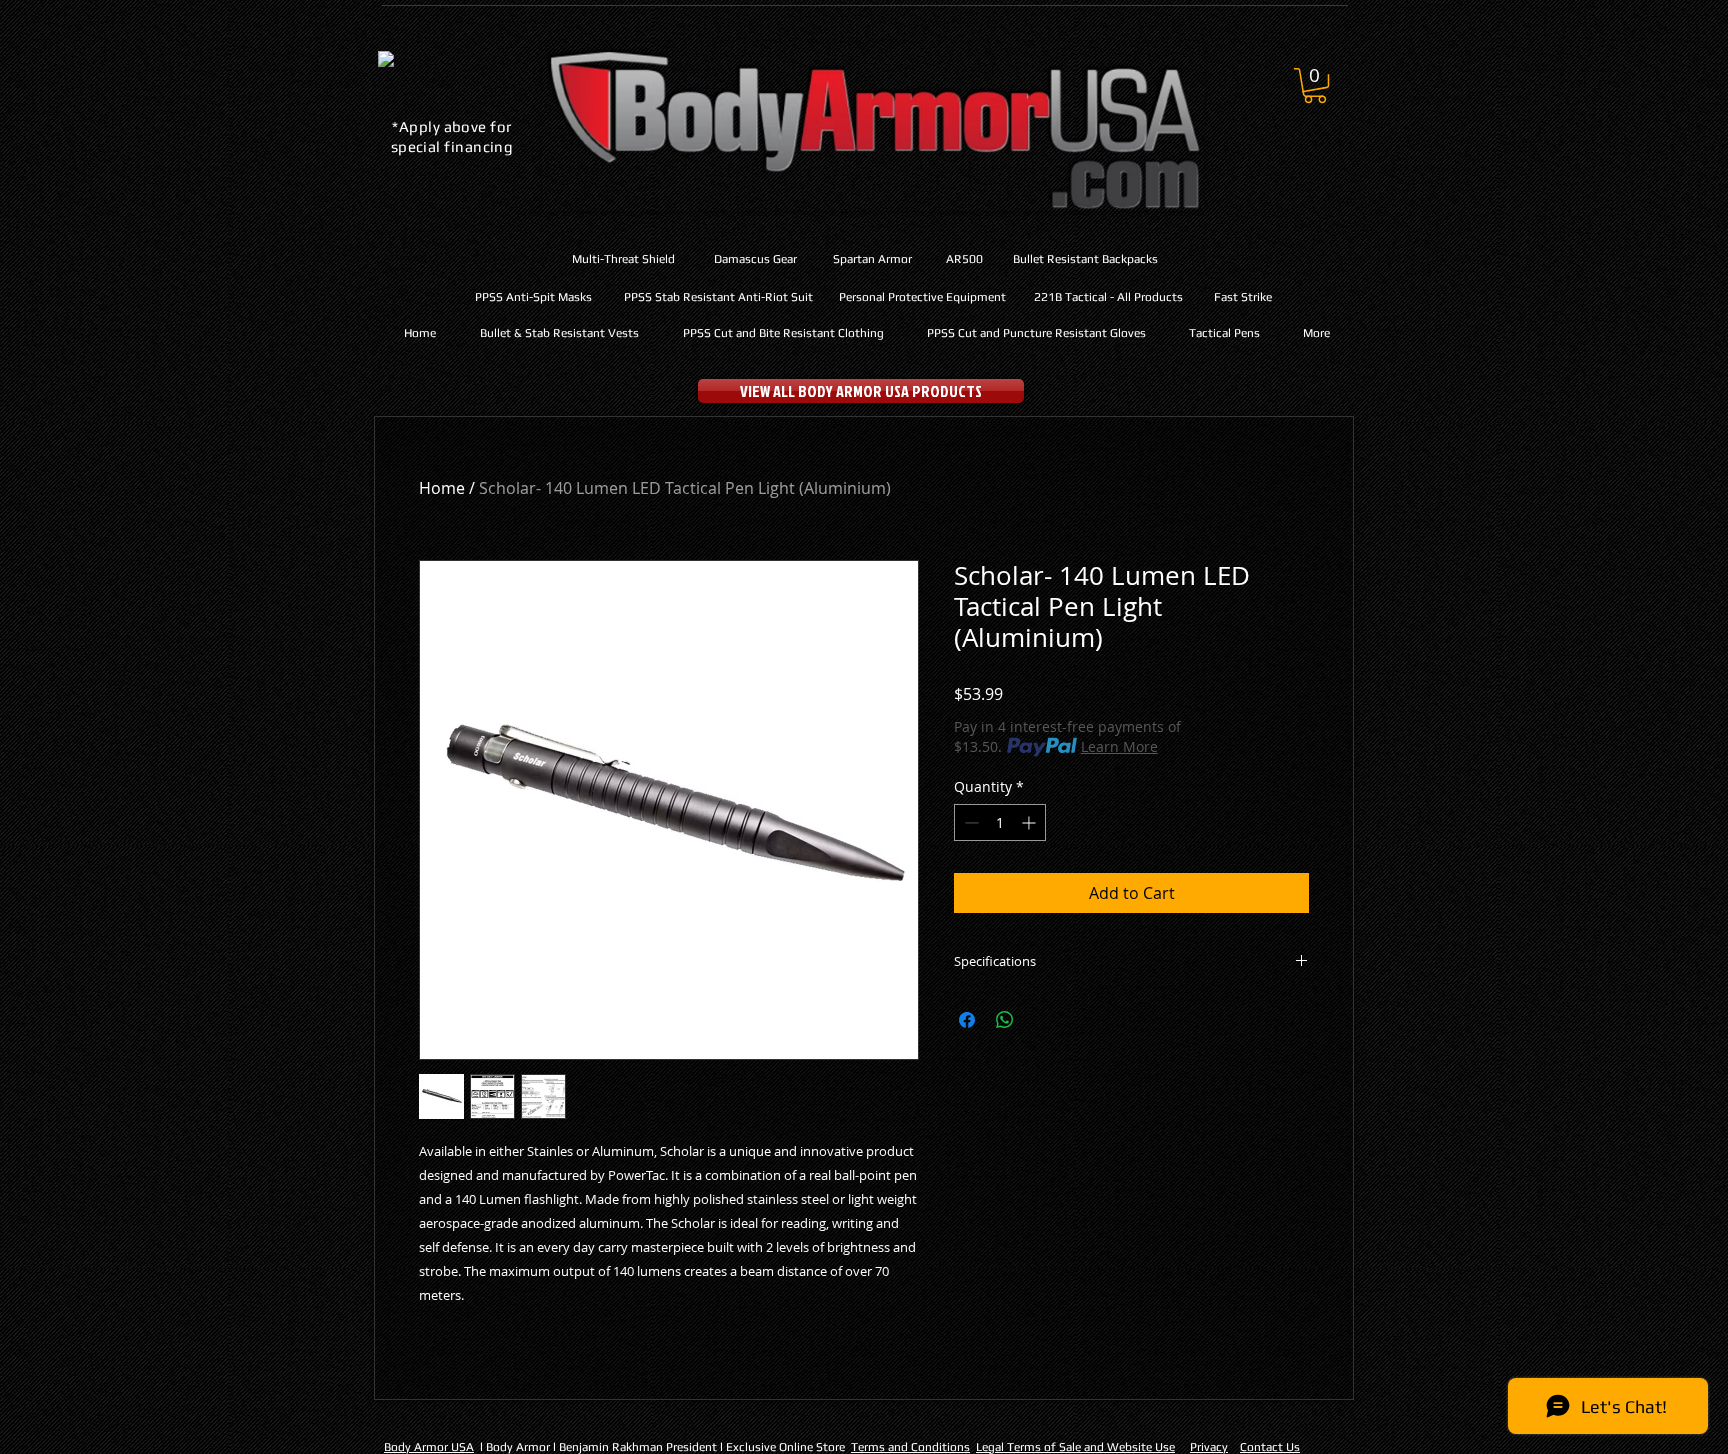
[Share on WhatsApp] (1005, 1020)
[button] (1315, 85)
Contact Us (1270, 1447)
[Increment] (1030, 822)
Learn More (1119, 746)
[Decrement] (969, 822)
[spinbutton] (1000, 822)
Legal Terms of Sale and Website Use (1075, 1447)
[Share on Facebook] (967, 1020)
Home (442, 488)
